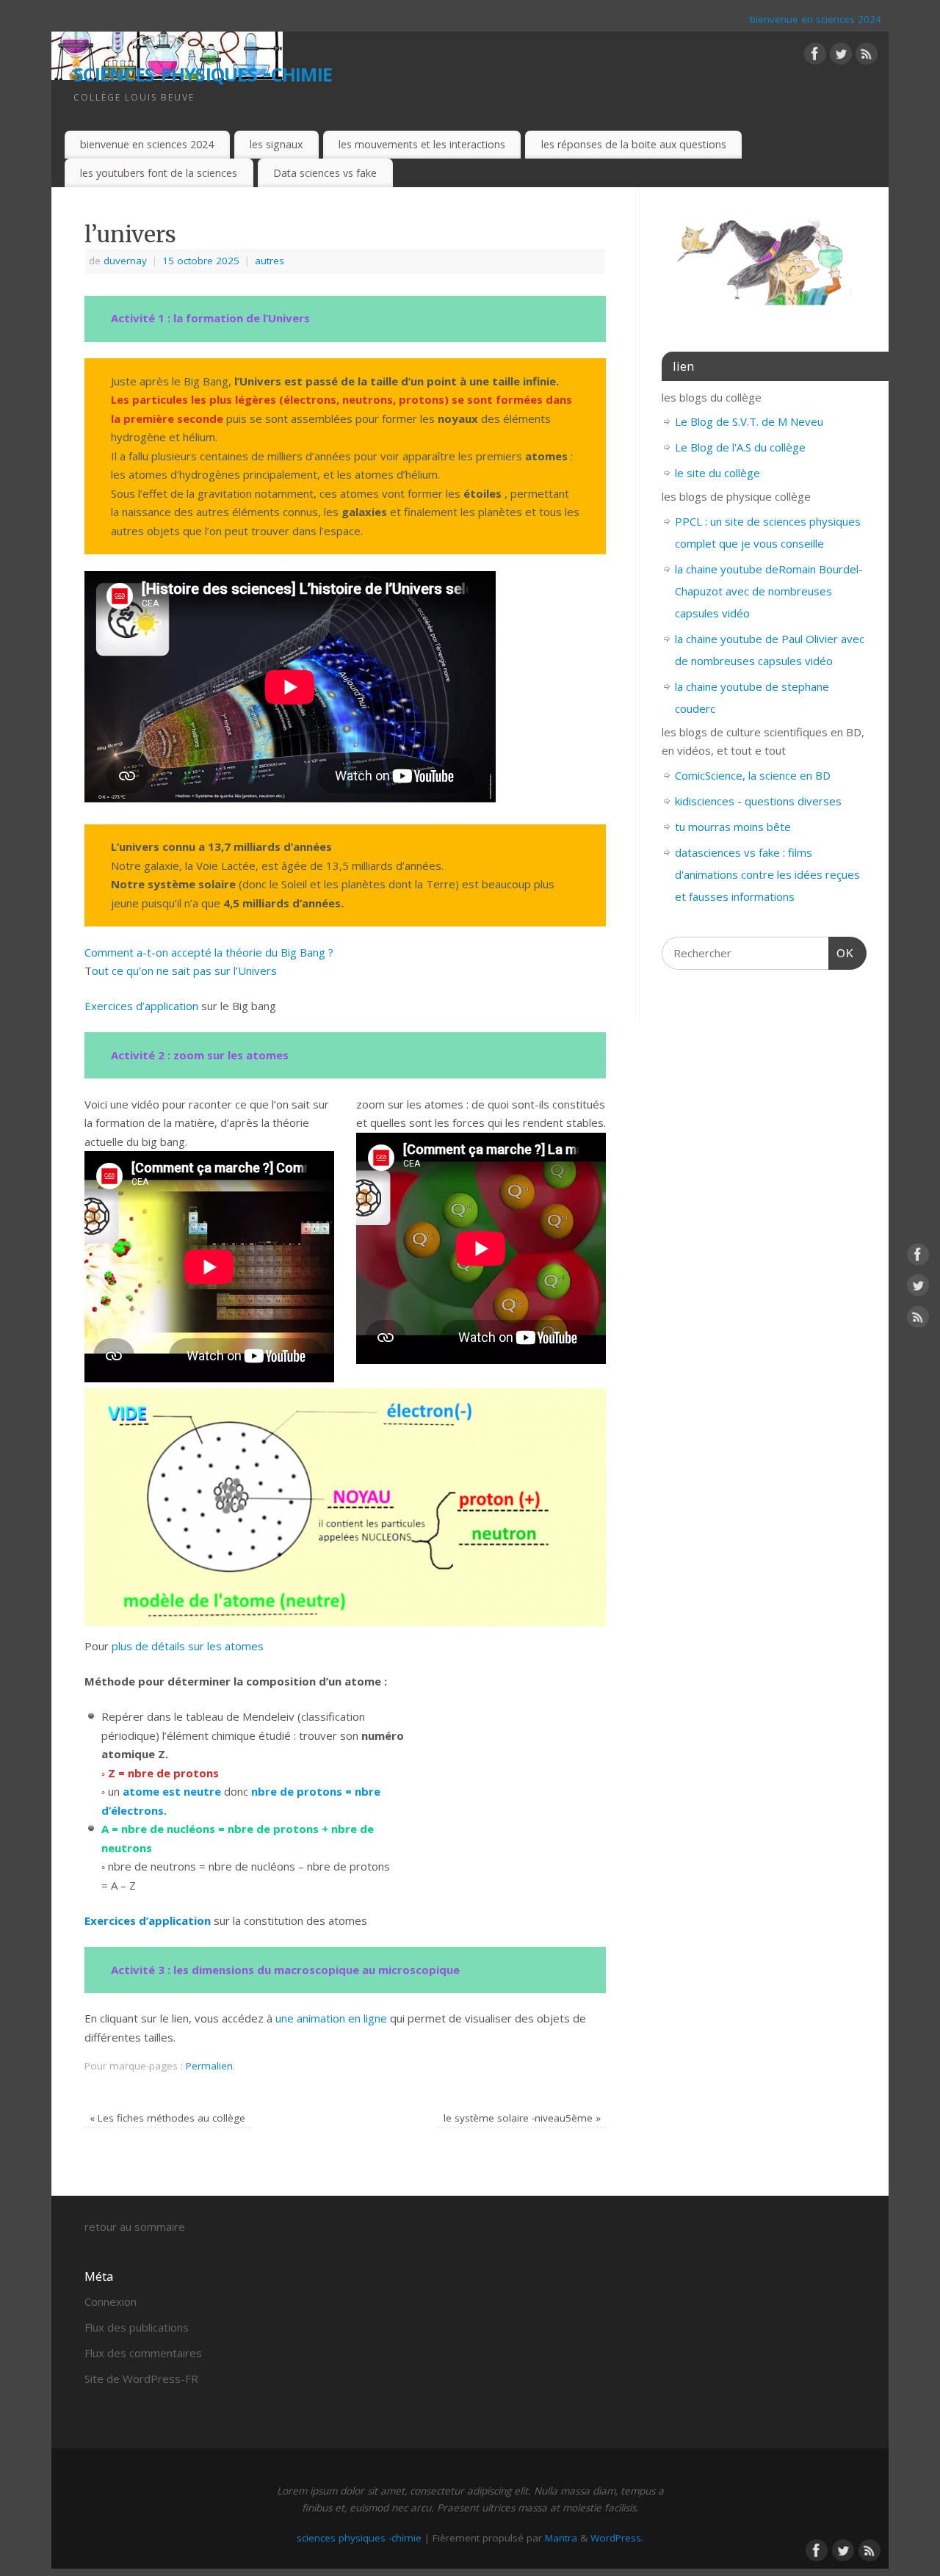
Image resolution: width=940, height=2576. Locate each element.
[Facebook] (815, 57)
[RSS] (867, 57)
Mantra (561, 2538)
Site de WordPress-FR (141, 2379)
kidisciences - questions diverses (758, 801)
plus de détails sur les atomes (188, 1646)
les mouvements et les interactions (422, 144)
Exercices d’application (143, 1006)
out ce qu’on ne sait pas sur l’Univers (184, 970)
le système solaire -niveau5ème (522, 2118)
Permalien (209, 2066)
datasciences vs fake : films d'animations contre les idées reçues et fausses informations (767, 874)
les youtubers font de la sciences (159, 173)
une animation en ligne (331, 2018)
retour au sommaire (135, 2227)
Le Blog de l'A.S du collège (740, 447)
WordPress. (617, 2538)
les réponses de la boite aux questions (634, 144)
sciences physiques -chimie (203, 72)
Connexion (111, 2301)
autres (270, 261)
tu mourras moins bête (733, 827)
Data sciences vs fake (325, 173)
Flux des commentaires (143, 2353)
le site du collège (717, 473)
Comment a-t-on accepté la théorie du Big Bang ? (209, 952)
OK (842, 953)
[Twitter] (841, 57)
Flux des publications (137, 2327)
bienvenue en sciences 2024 (816, 19)
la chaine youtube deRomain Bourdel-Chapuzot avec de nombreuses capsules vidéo (769, 591)
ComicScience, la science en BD (753, 775)
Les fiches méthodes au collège (167, 2118)
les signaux (276, 144)
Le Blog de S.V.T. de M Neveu (749, 421)
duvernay (125, 261)
